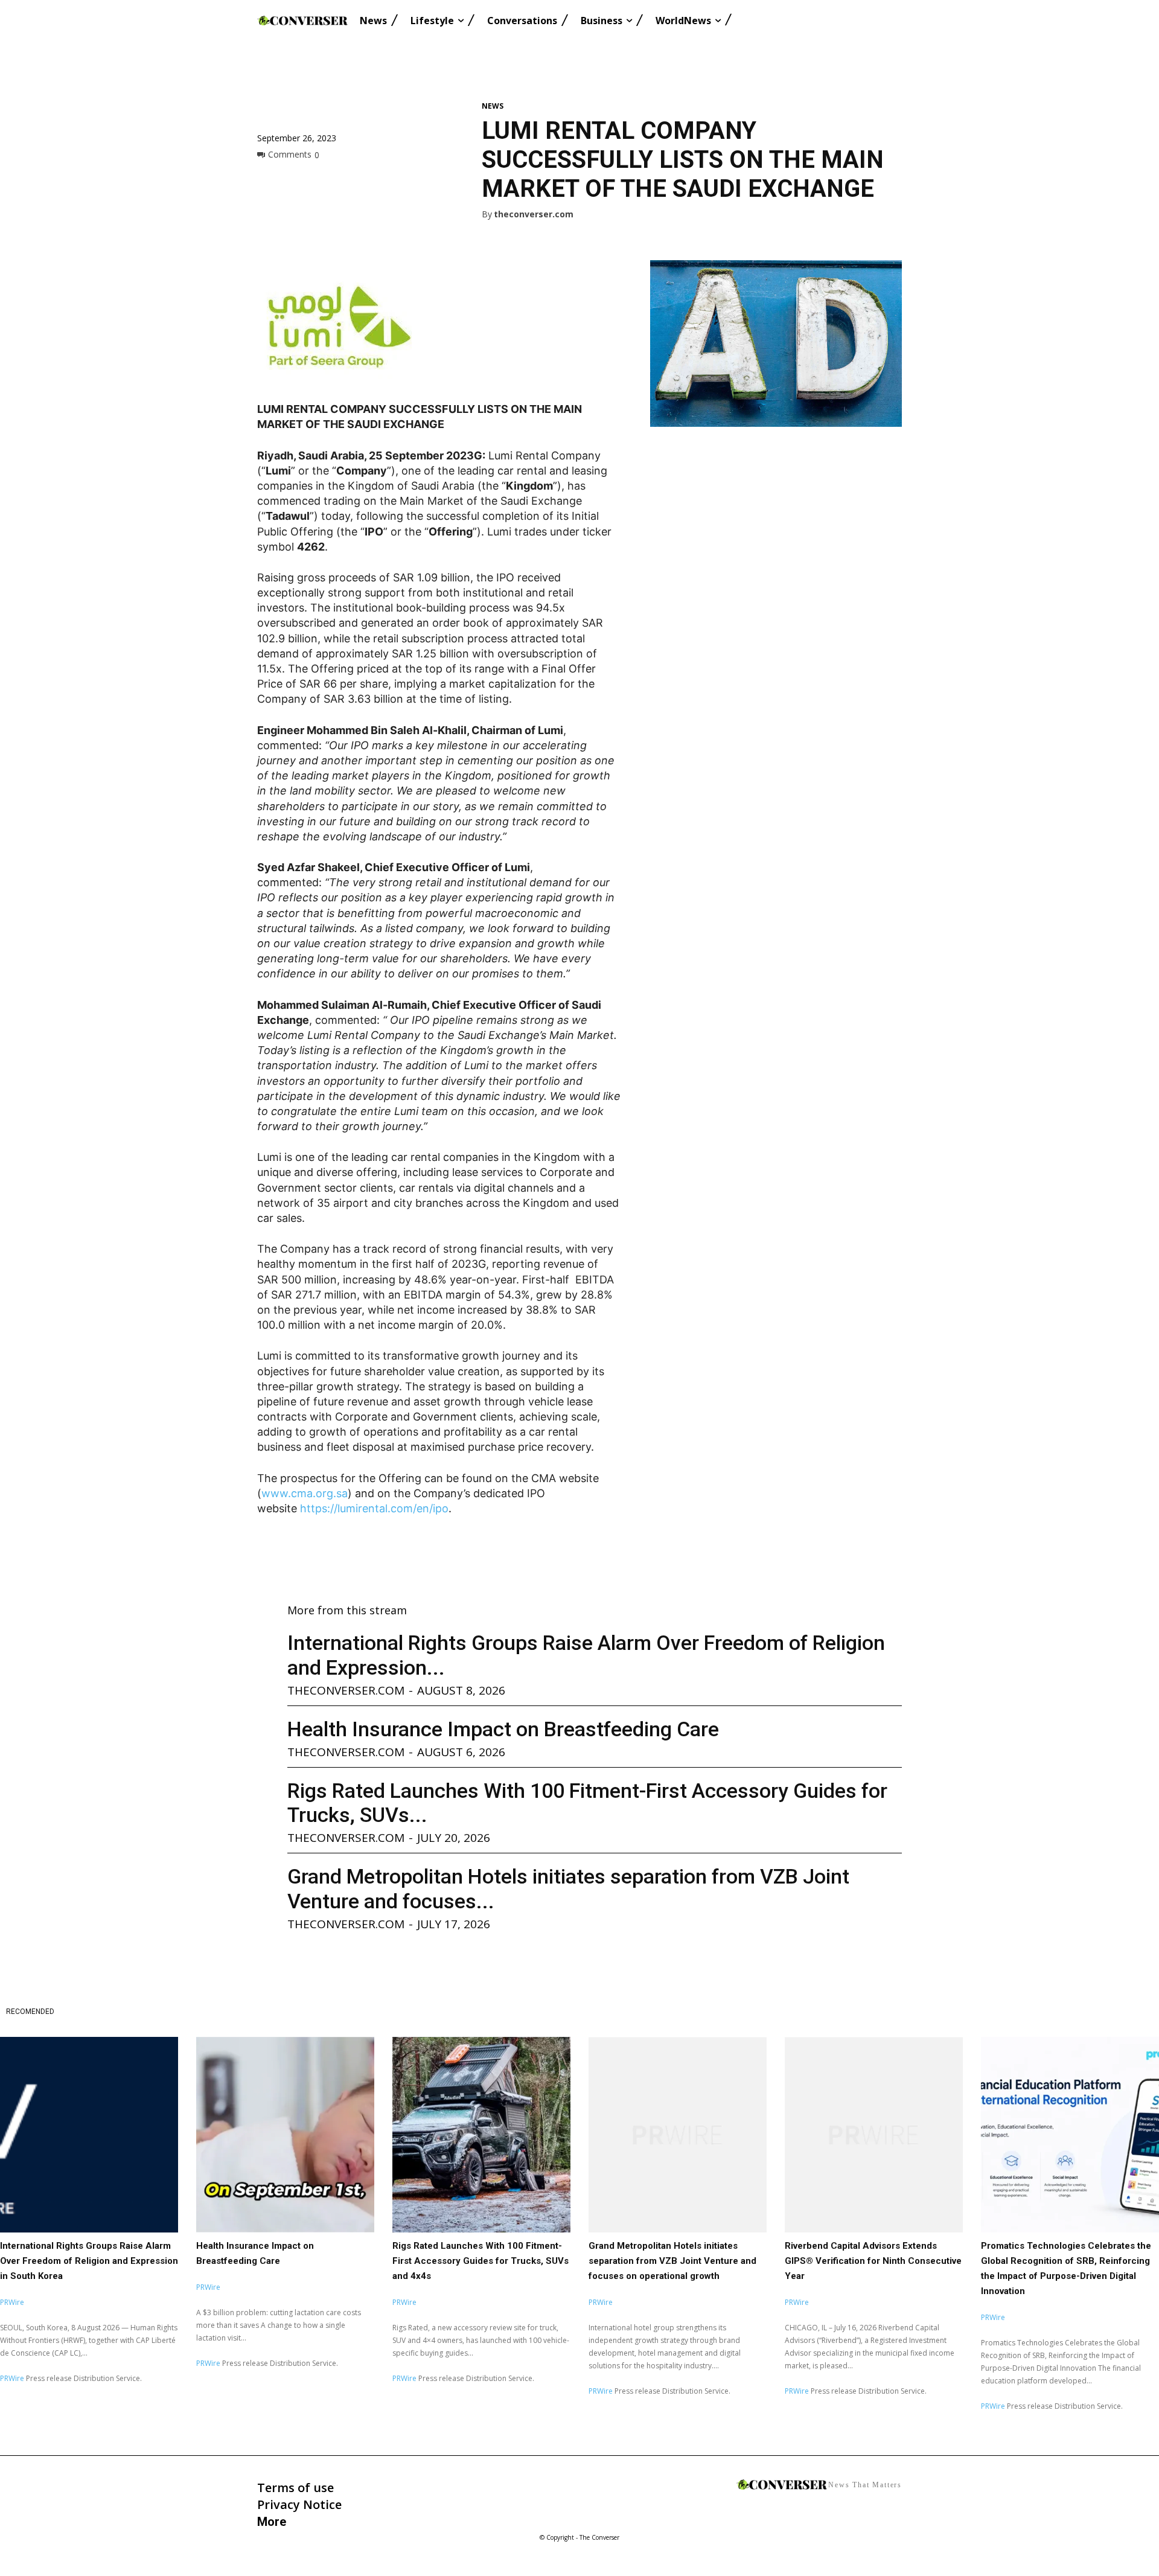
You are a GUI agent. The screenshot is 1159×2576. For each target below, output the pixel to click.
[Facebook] (269, 182)
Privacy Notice (299, 2504)
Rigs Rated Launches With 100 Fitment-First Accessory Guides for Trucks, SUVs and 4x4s (481, 2261)
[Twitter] (297, 182)
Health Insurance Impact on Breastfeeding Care (503, 1729)
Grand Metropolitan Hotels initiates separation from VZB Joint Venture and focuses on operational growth (672, 2261)
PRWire (12, 2302)
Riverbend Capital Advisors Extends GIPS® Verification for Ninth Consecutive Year (873, 2261)
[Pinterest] (325, 182)
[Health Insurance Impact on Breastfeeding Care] (285, 2135)
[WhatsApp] (353, 182)
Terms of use (295, 2488)
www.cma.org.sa (305, 1493)
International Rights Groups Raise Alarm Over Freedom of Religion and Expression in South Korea (89, 2261)
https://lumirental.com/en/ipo (374, 1508)
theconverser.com (534, 215)
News (493, 106)
